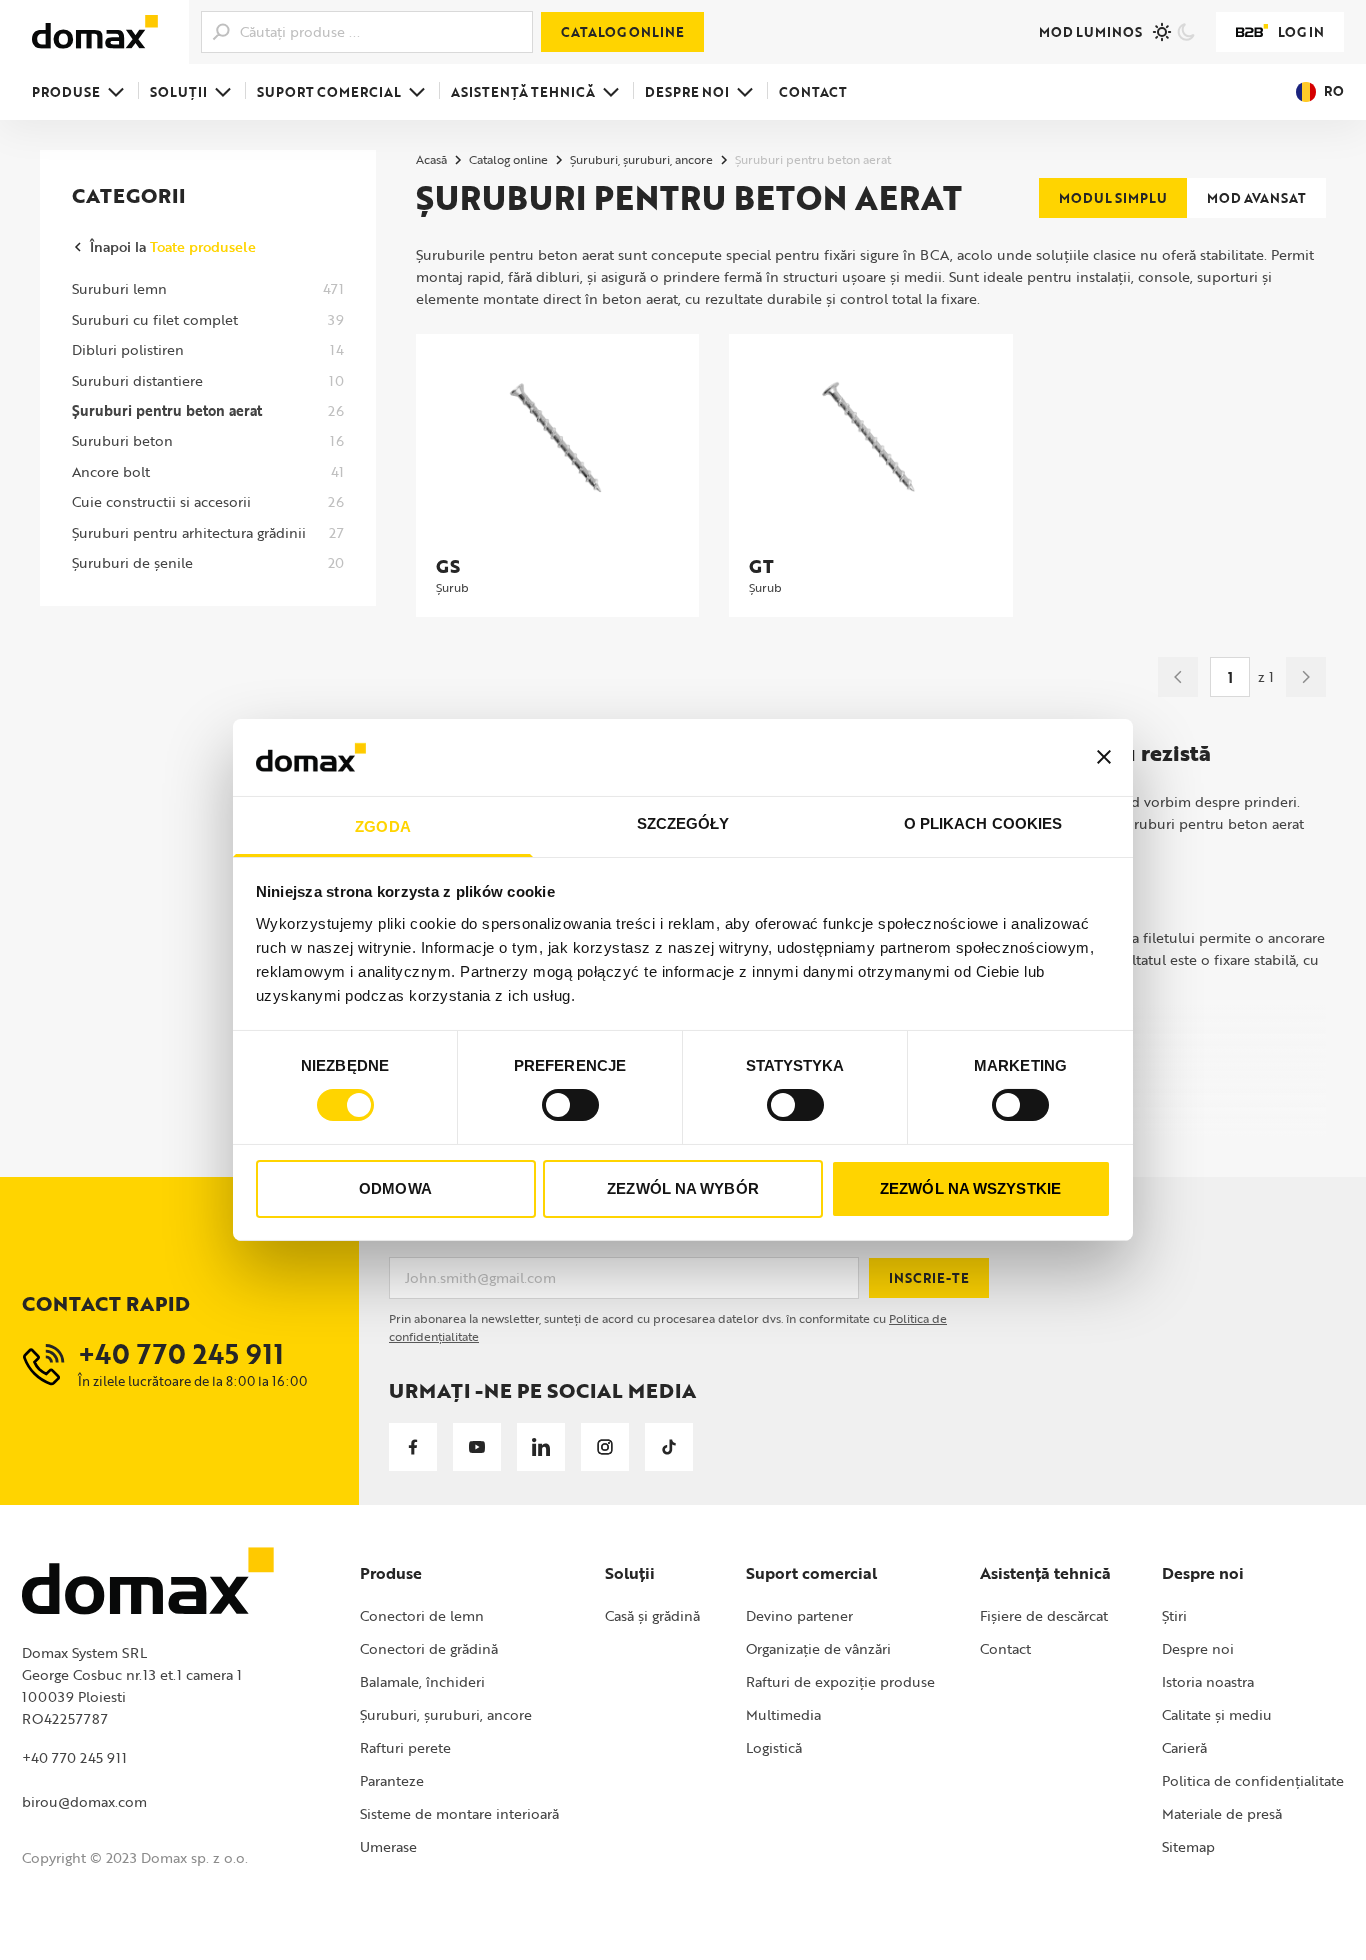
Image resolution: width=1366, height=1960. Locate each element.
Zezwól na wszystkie (970, 1188)
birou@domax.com (84, 1801)
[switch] (570, 1105)
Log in (1301, 32)
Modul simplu (1113, 198)
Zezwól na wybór (683, 1188)
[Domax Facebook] (413, 1447)
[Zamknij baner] (1104, 757)
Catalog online (622, 32)
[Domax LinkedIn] (541, 1447)
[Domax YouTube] (477, 1447)
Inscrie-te (929, 1278)
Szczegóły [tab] (683, 823)
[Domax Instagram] (605, 1447)
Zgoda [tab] (383, 826)
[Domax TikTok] (669, 1447)
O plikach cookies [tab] (983, 823)
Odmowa (395, 1188)
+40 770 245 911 (74, 1757)
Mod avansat (1256, 198)
